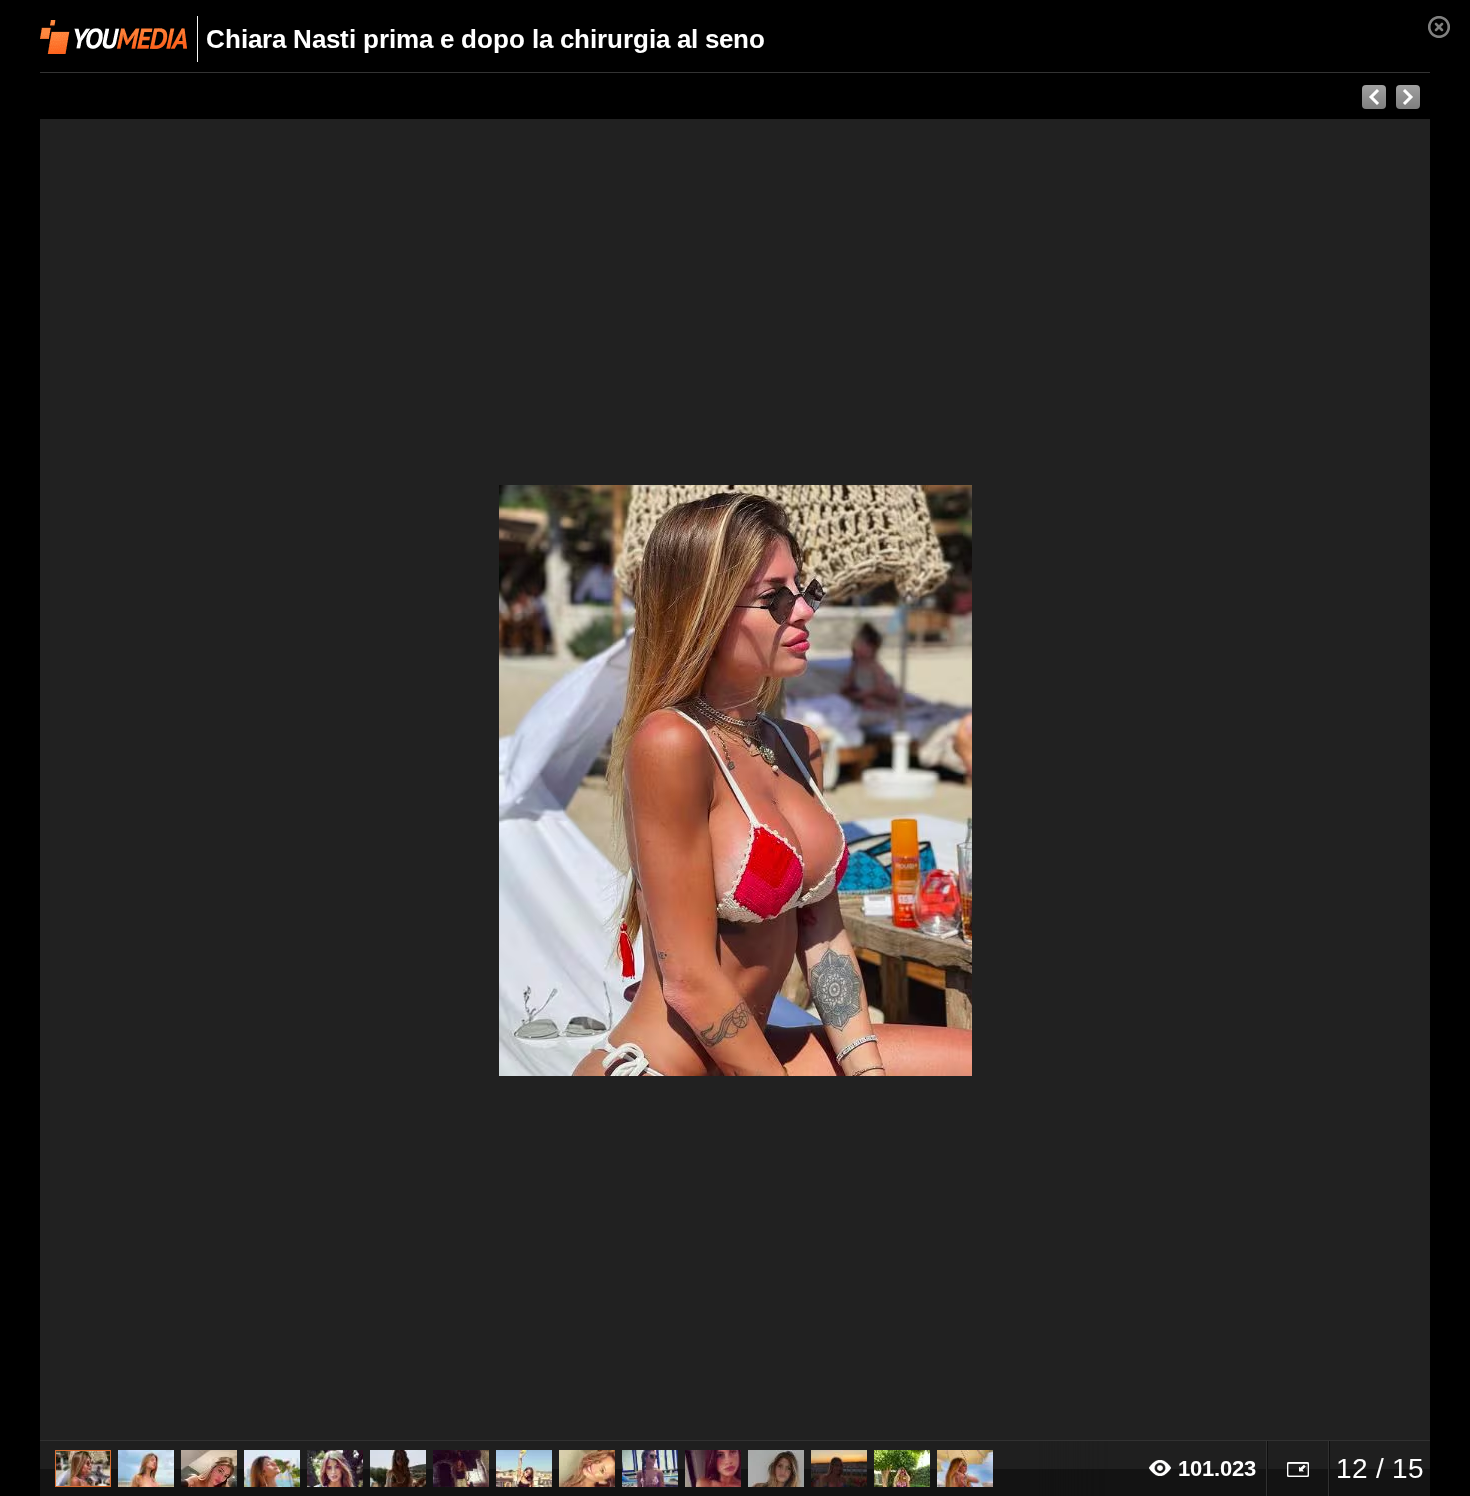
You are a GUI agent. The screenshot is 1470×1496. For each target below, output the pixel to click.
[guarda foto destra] (874, 780)
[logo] (113, 37)
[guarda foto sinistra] (179, 780)
